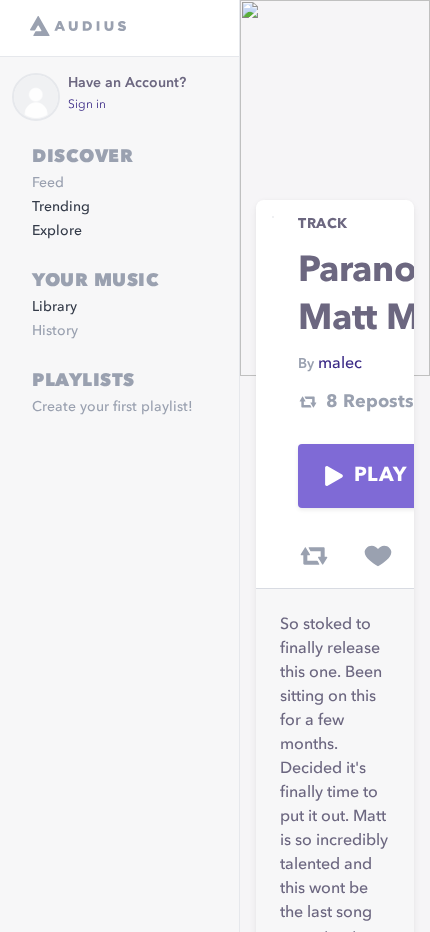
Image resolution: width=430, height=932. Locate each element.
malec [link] (340, 364)
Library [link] (54, 307)
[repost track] (314, 556)
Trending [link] (61, 207)
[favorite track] (378, 556)
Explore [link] (57, 231)
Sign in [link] (87, 105)
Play (380, 476)
